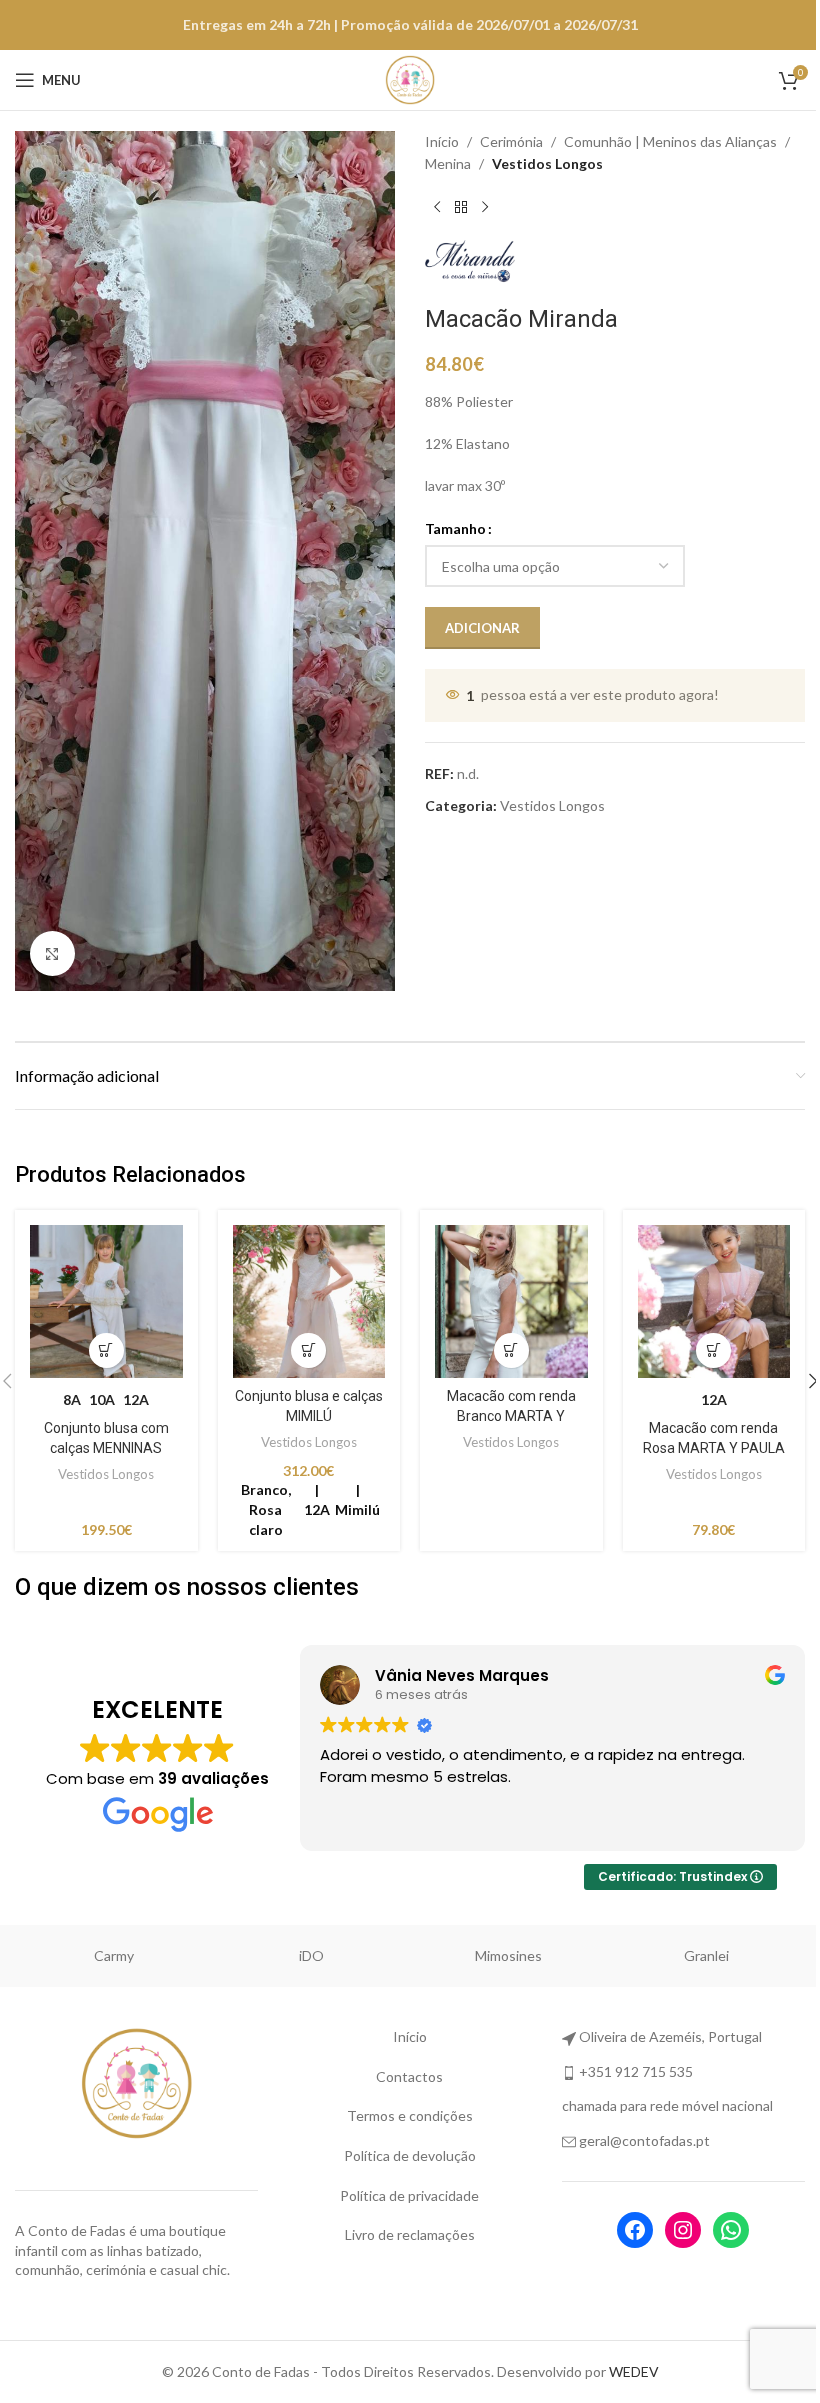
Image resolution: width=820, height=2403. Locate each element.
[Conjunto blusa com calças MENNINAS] (106, 1301)
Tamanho (455, 528)
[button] (308, 1350)
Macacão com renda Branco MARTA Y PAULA (511, 1415)
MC (509, 1955)
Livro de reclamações (410, 2234)
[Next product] (485, 208)
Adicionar (482, 628)
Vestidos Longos (547, 163)
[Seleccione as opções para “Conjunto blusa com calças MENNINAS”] (106, 1350)
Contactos (409, 2076)
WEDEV (634, 2371)
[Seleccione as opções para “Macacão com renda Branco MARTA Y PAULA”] (511, 1350)
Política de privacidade (409, 2195)
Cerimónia (511, 141)
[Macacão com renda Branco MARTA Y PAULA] (511, 1301)
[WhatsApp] (731, 2230)
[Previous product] (437, 208)
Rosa (113, 1955)
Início (442, 141)
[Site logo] (410, 78)
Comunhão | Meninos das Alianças (670, 141)
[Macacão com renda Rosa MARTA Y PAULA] (714, 1301)
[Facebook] (635, 2230)
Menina (448, 163)
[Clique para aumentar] (52, 953)
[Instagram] (683, 2230)
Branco (311, 1955)
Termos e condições (410, 2115)
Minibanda (706, 1955)
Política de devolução (410, 2155)
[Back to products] (461, 208)
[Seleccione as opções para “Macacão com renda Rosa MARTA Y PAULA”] (713, 1350)
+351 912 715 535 (636, 2071)
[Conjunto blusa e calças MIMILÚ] (309, 1301)
